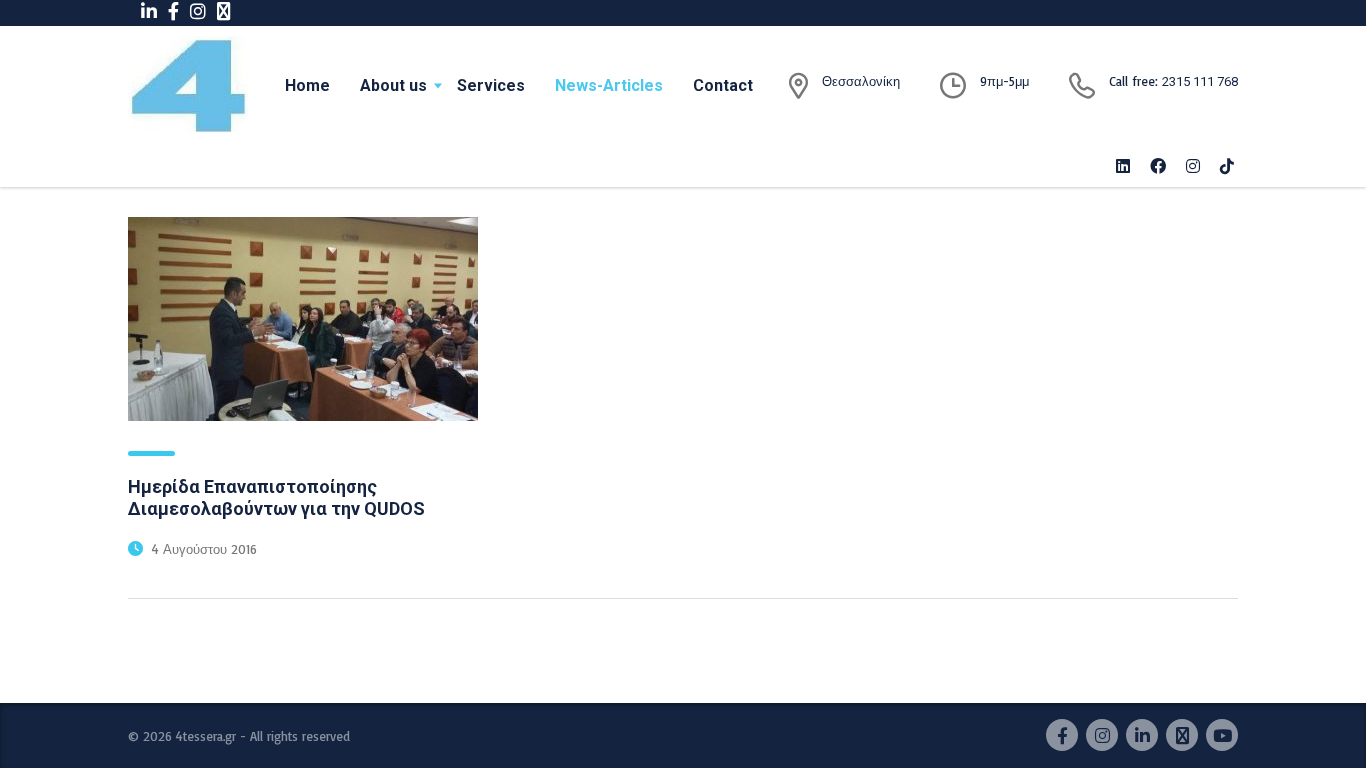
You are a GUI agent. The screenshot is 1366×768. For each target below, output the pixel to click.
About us (393, 85)
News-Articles (609, 85)
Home (307, 85)
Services (491, 85)
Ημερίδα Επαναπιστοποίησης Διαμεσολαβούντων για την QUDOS (276, 497)
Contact (723, 85)
